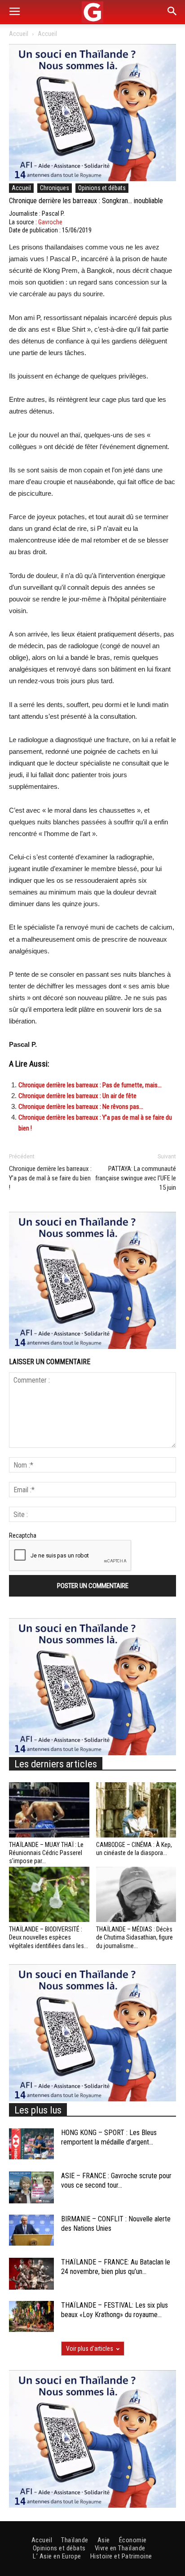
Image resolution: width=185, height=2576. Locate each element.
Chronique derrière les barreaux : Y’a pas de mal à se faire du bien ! (50, 1178)
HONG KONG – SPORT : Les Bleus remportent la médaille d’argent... (109, 2137)
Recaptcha (23, 1535)
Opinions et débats (102, 188)
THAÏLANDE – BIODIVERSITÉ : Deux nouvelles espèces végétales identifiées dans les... (48, 1937)
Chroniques (55, 188)
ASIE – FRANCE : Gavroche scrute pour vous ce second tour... (116, 2180)
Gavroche (50, 222)
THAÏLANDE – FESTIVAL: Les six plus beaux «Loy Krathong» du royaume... (115, 2310)
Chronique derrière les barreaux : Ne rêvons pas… (81, 1107)
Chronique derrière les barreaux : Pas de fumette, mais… (90, 1085)
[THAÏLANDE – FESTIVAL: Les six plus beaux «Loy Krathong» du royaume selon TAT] (31, 2316)
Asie (104, 2540)
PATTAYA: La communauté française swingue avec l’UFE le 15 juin (136, 1178)
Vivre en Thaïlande (120, 2548)
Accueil (19, 34)
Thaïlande (75, 2540)
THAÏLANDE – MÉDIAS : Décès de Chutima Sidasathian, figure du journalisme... (134, 1937)
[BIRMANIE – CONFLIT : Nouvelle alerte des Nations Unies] (31, 2230)
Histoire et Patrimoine (121, 2556)
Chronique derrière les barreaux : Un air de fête (77, 1096)
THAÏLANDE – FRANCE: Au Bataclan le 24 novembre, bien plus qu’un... (116, 2267)
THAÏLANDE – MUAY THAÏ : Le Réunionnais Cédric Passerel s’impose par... (46, 1853)
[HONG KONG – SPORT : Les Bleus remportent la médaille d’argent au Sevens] (31, 2144)
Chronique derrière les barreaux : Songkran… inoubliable (86, 201)
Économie (133, 2540)
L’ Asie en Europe (57, 2556)
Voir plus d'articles (90, 2349)
